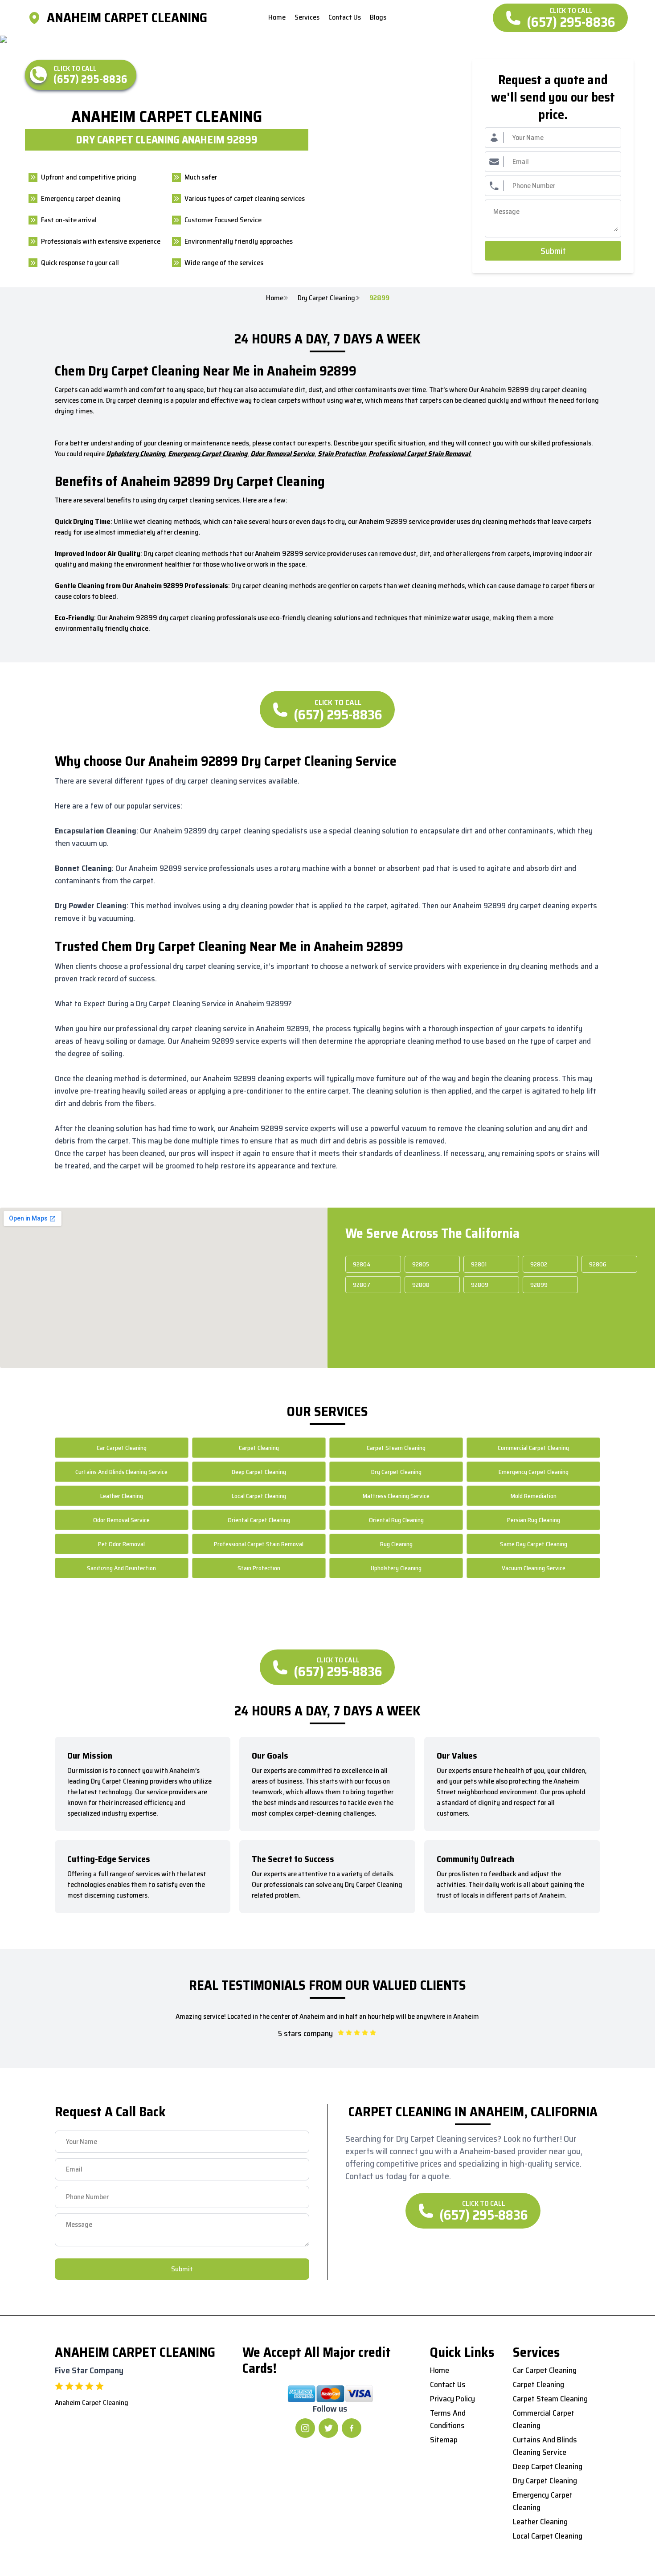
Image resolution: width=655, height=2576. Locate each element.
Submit (553, 251)
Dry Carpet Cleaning (326, 298)
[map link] (37, 18)
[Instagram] (305, 2428)
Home (275, 298)
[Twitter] (328, 2428)
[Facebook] (352, 2428)
